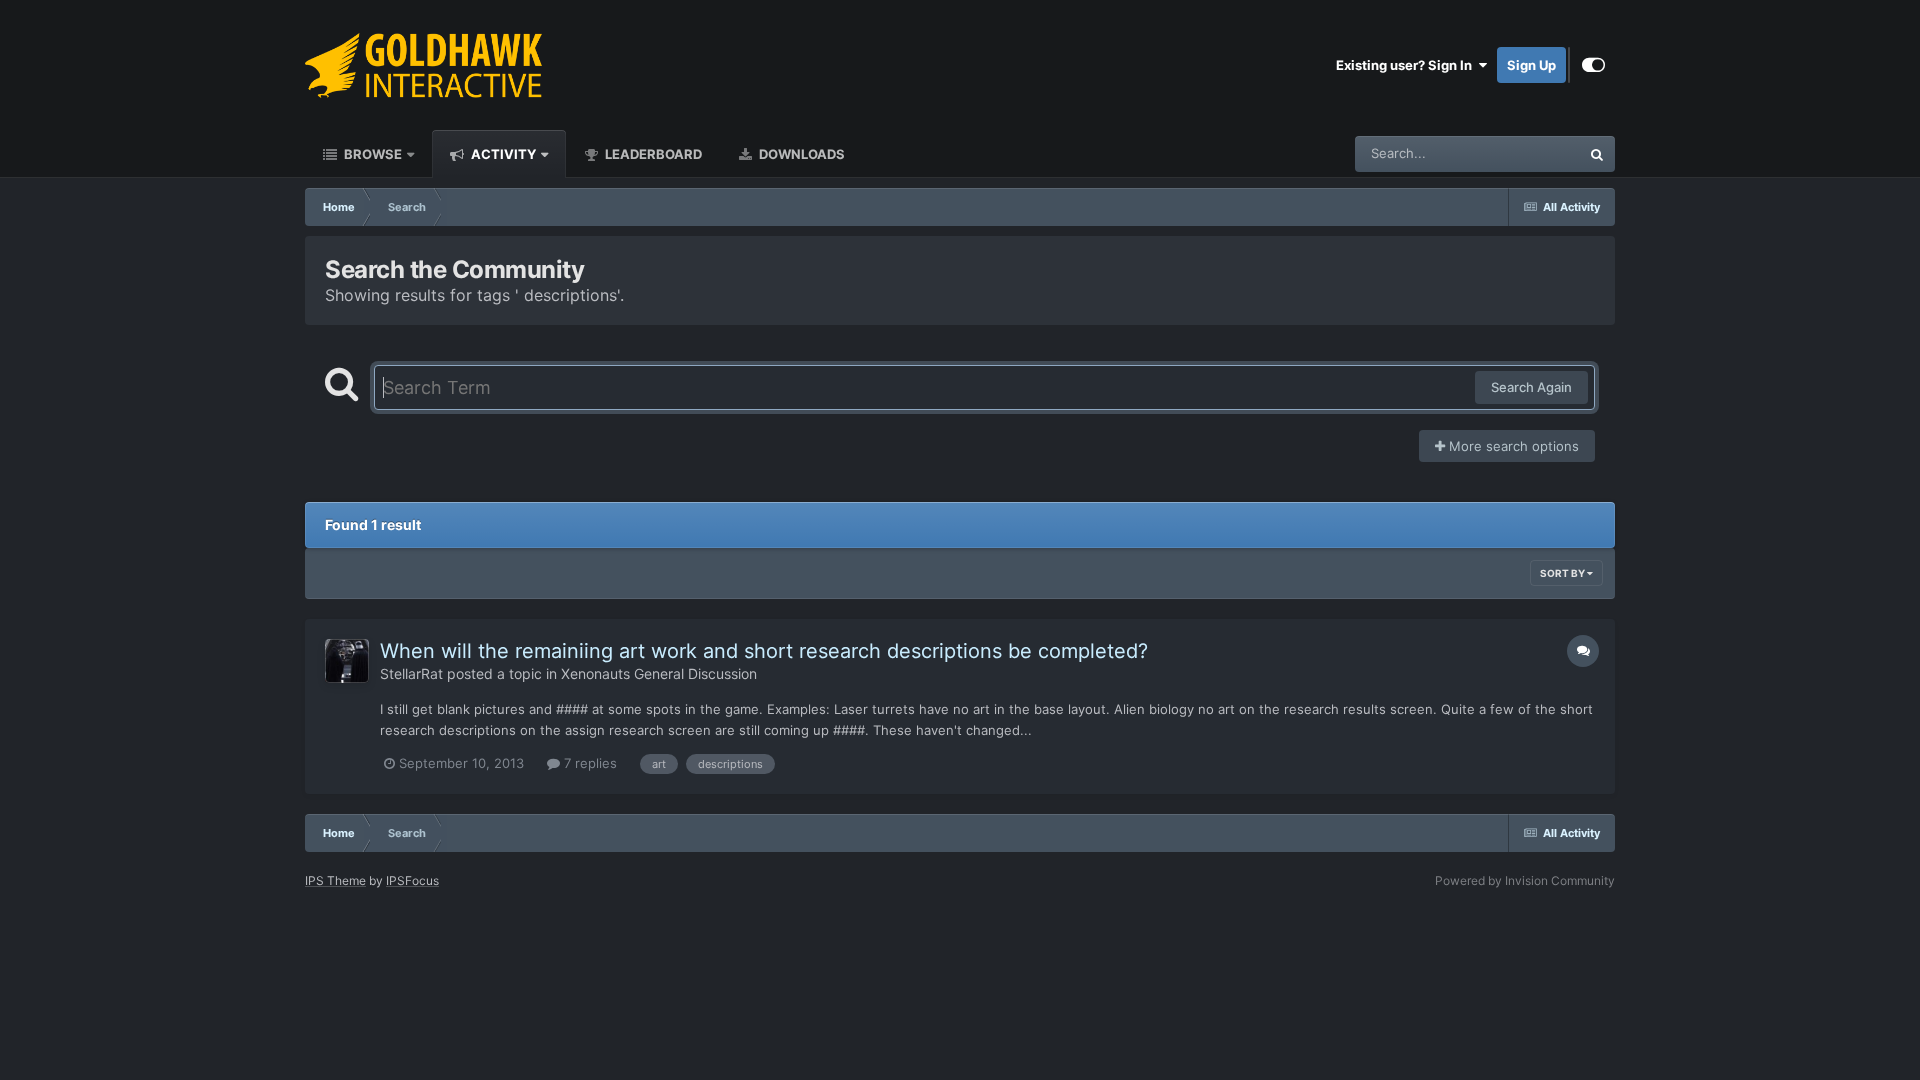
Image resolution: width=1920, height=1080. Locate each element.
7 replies (588, 763)
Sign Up (1531, 65)
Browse (371, 154)
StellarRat (411, 673)
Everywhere (1518, 153)
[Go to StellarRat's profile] (347, 661)
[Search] (1597, 154)
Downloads (800, 154)
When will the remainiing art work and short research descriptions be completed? (764, 651)
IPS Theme (335, 880)
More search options (1512, 446)
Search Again (1531, 387)
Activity (502, 154)
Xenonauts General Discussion (659, 673)
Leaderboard (652, 154)
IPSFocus (412, 880)
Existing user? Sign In (1407, 65)
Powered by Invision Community (1525, 880)
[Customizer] (1593, 65)
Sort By (1563, 573)
